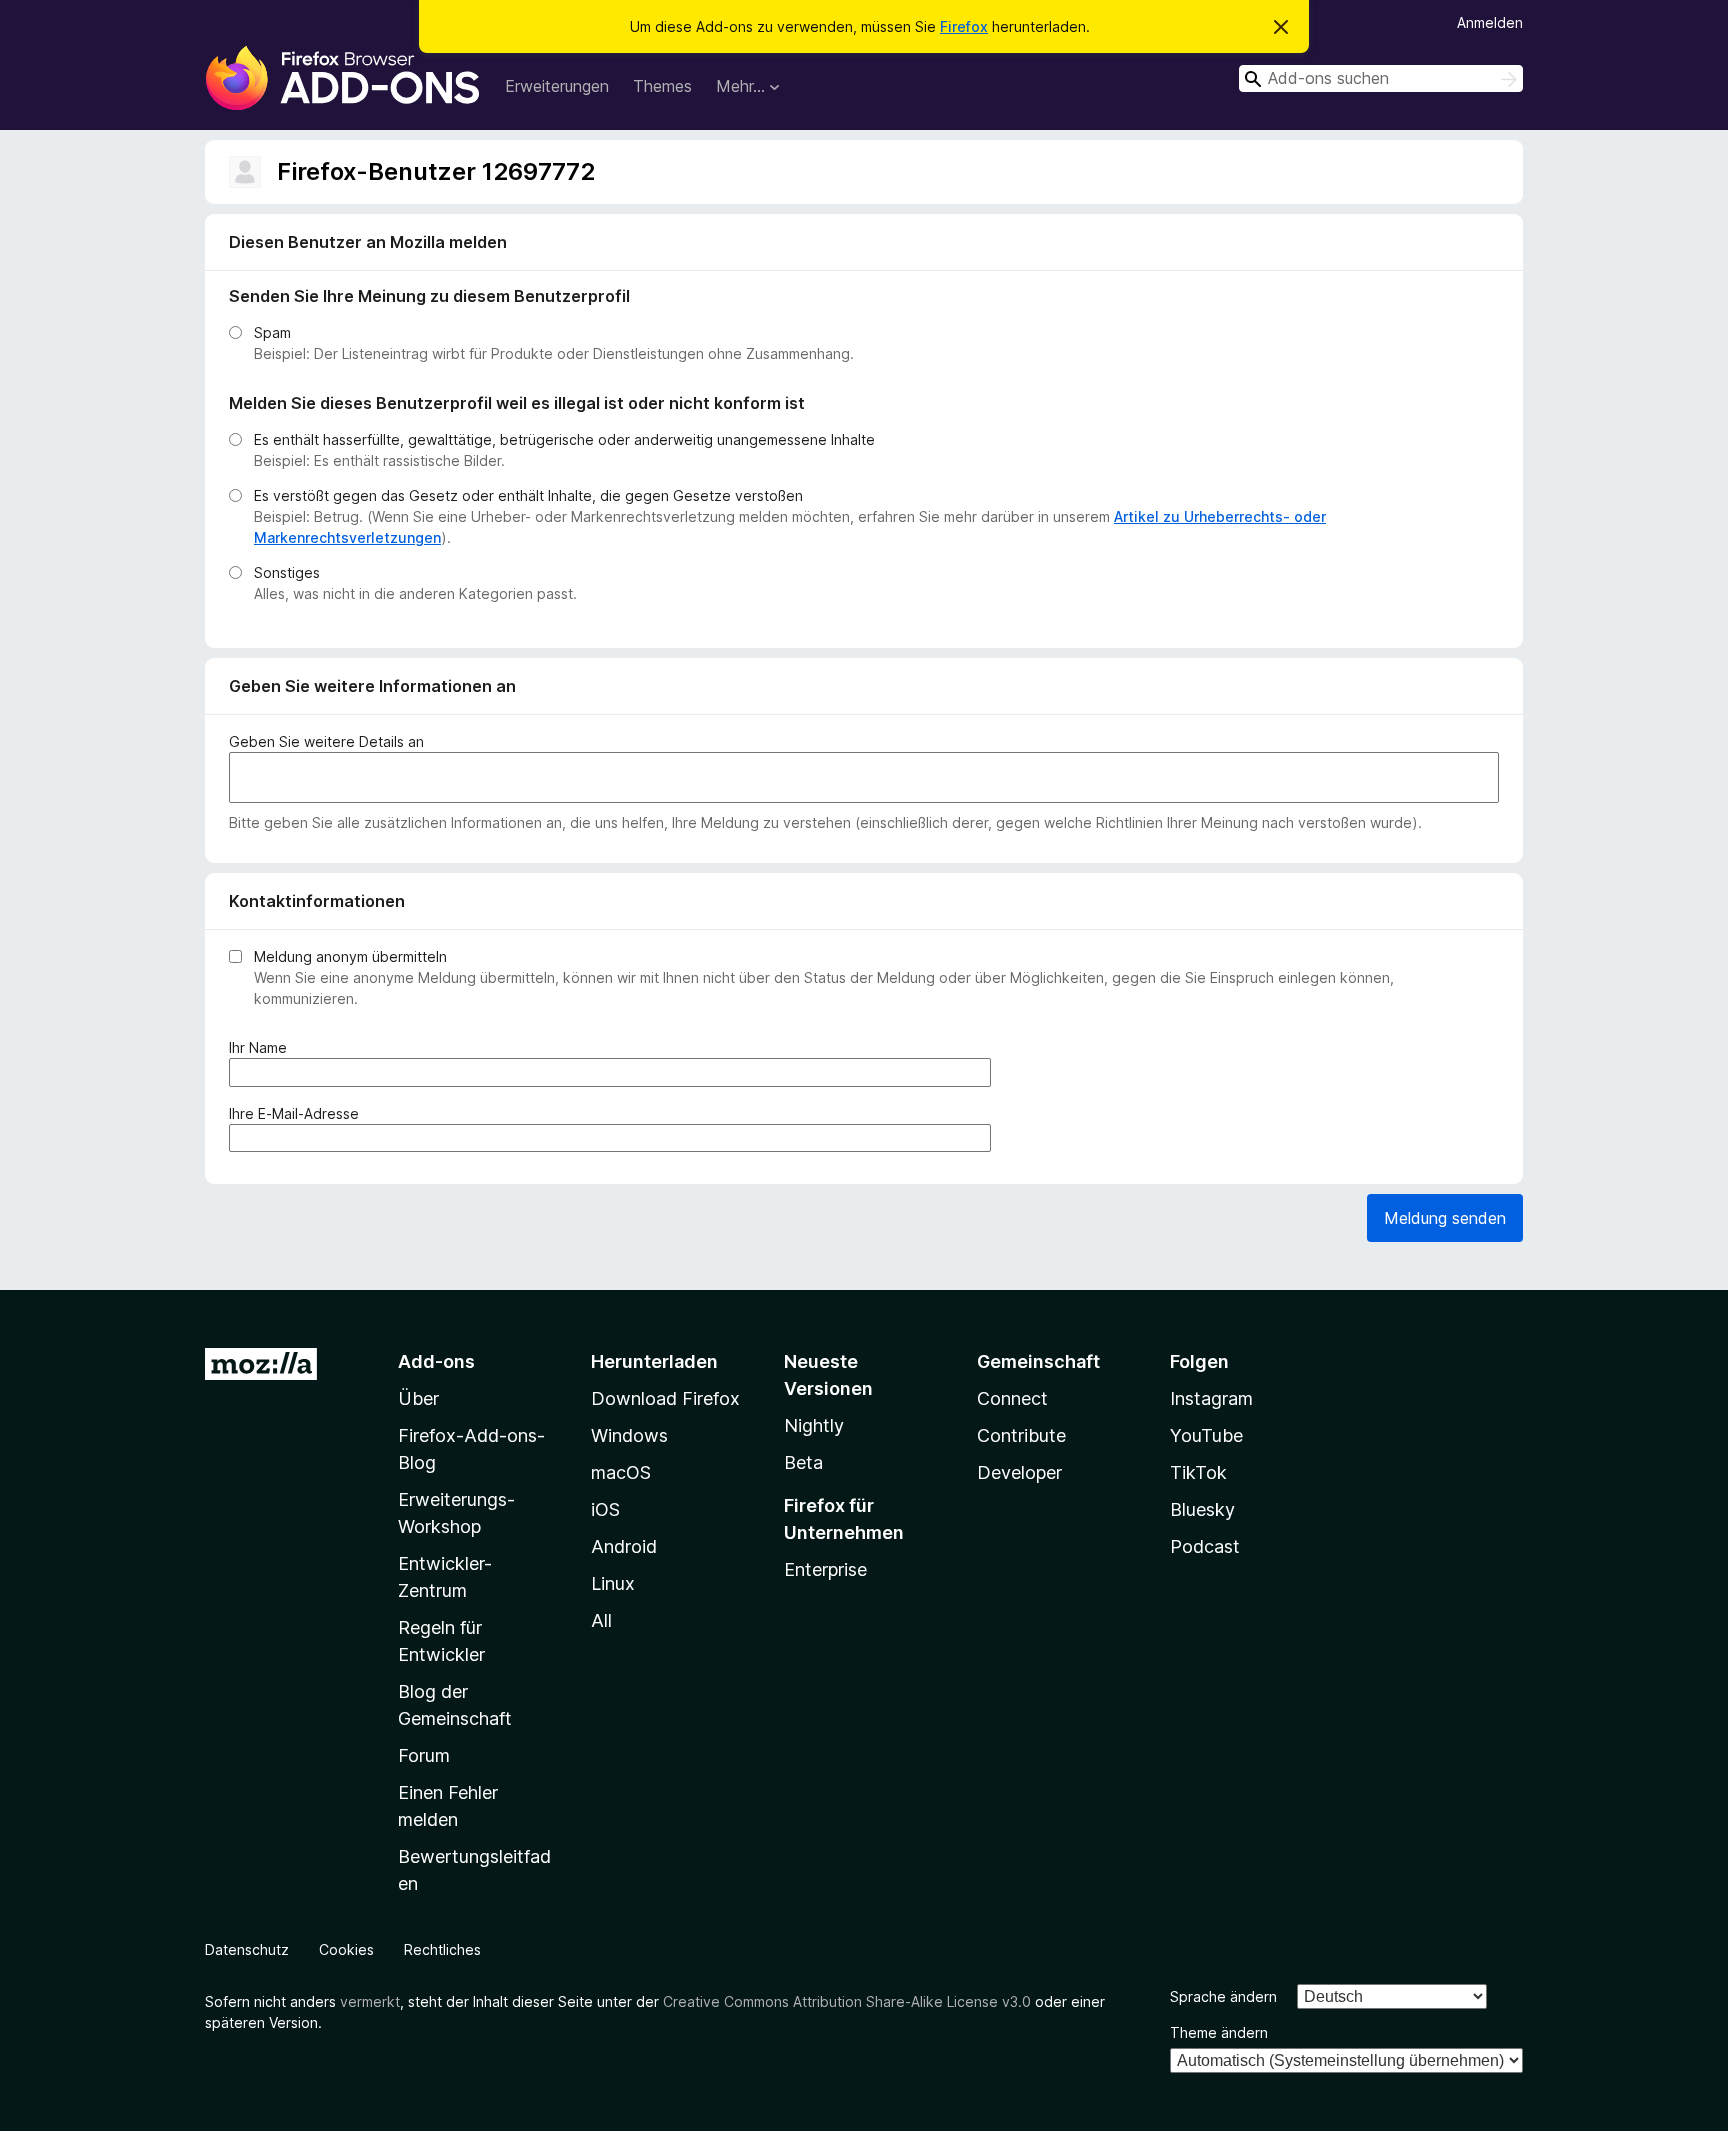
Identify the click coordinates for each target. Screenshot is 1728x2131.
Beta (803, 1462)
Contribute (1021, 1435)
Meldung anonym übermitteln (350, 956)
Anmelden (1490, 22)
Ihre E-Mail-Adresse (298, 1114)
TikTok (1198, 1472)
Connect (1012, 1398)
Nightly (814, 1425)
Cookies (346, 1949)
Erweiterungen (557, 86)
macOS (621, 1472)
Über (418, 1398)
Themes (662, 86)
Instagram (1211, 1398)
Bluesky (1202, 1509)
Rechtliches (442, 1949)
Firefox (964, 26)
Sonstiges (287, 572)
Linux (613, 1583)
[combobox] (1381, 78)
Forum (424, 1755)
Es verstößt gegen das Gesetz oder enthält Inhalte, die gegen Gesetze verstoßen (528, 495)
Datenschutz (247, 1949)
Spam (272, 332)
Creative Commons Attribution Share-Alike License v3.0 (847, 2001)
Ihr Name (262, 1048)
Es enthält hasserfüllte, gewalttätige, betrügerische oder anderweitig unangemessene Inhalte (564, 439)
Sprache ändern (1223, 1996)
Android (624, 1546)
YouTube (1206, 1435)
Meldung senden (1445, 1218)
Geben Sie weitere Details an (326, 741)
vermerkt (370, 2001)
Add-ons (436, 1361)
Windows (629, 1435)
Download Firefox (665, 1398)
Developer (1019, 1472)
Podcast (1205, 1546)
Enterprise (825, 1569)
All (601, 1620)
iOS (605, 1509)
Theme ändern (1219, 2032)
